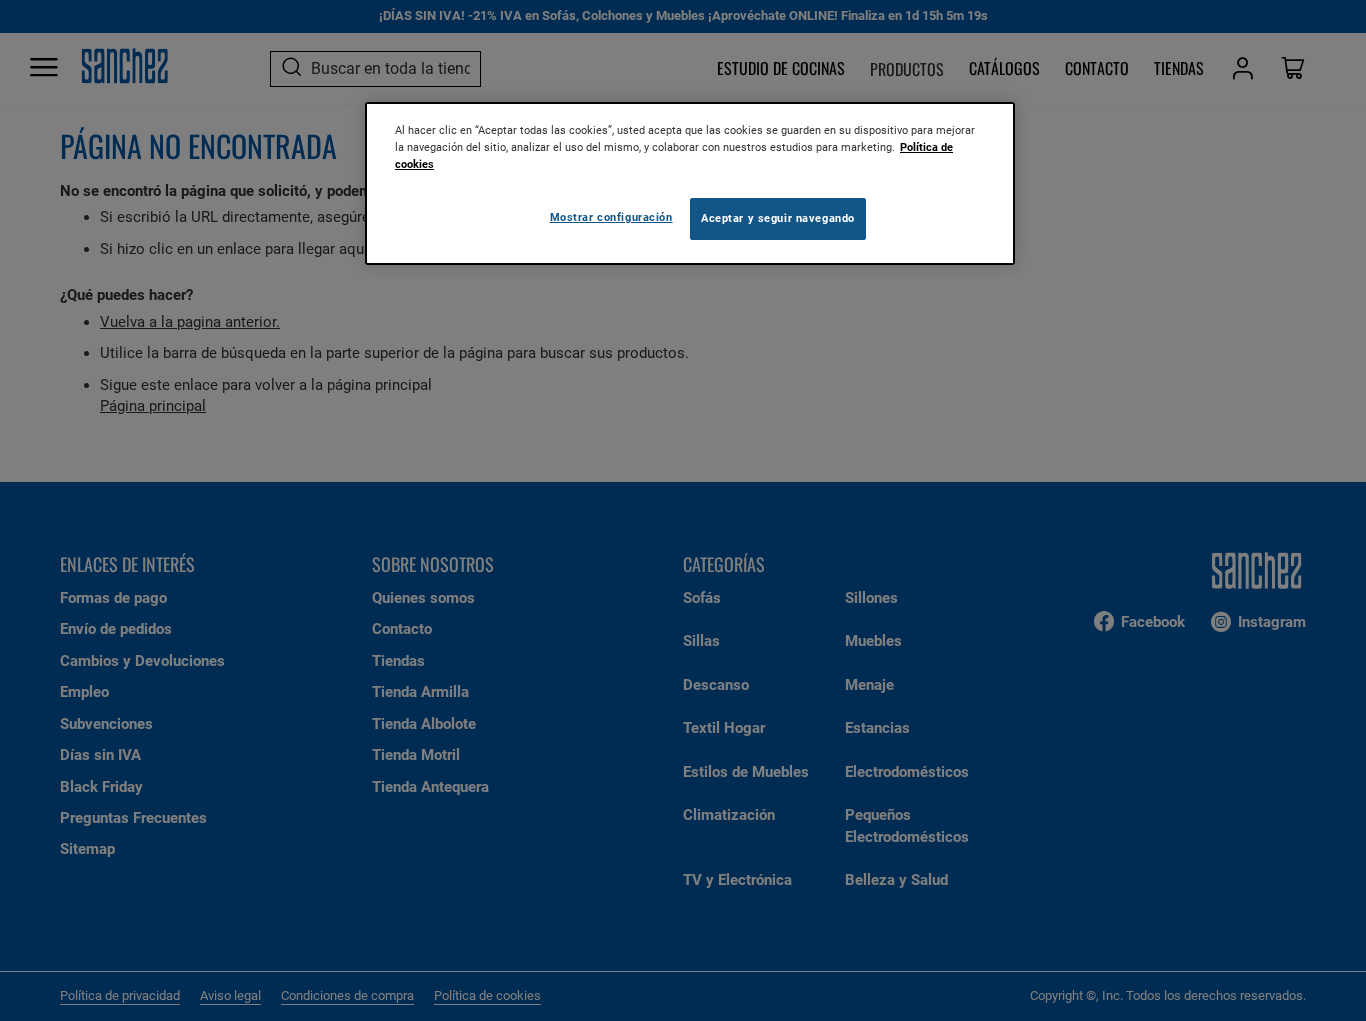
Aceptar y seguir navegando (778, 218)
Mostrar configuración (611, 217)
